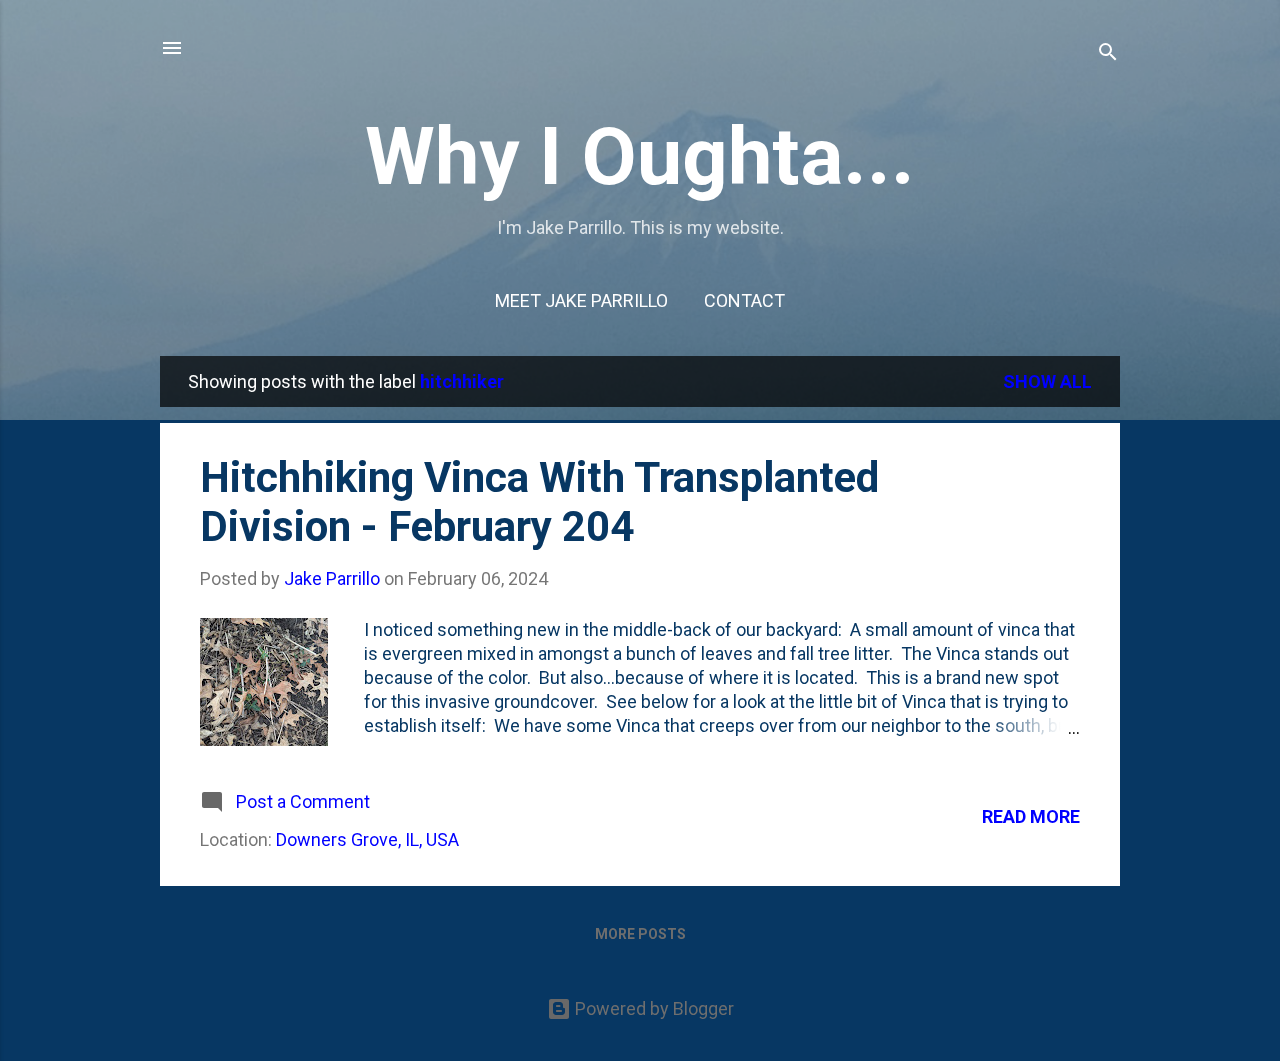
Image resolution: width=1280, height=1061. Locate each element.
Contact (744, 300)
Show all (1047, 381)
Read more (1031, 816)
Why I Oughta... (640, 157)
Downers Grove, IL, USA (367, 839)
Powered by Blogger (652, 1008)
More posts (640, 934)
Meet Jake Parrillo (581, 300)
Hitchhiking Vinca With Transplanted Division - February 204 (539, 502)
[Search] (1108, 54)
